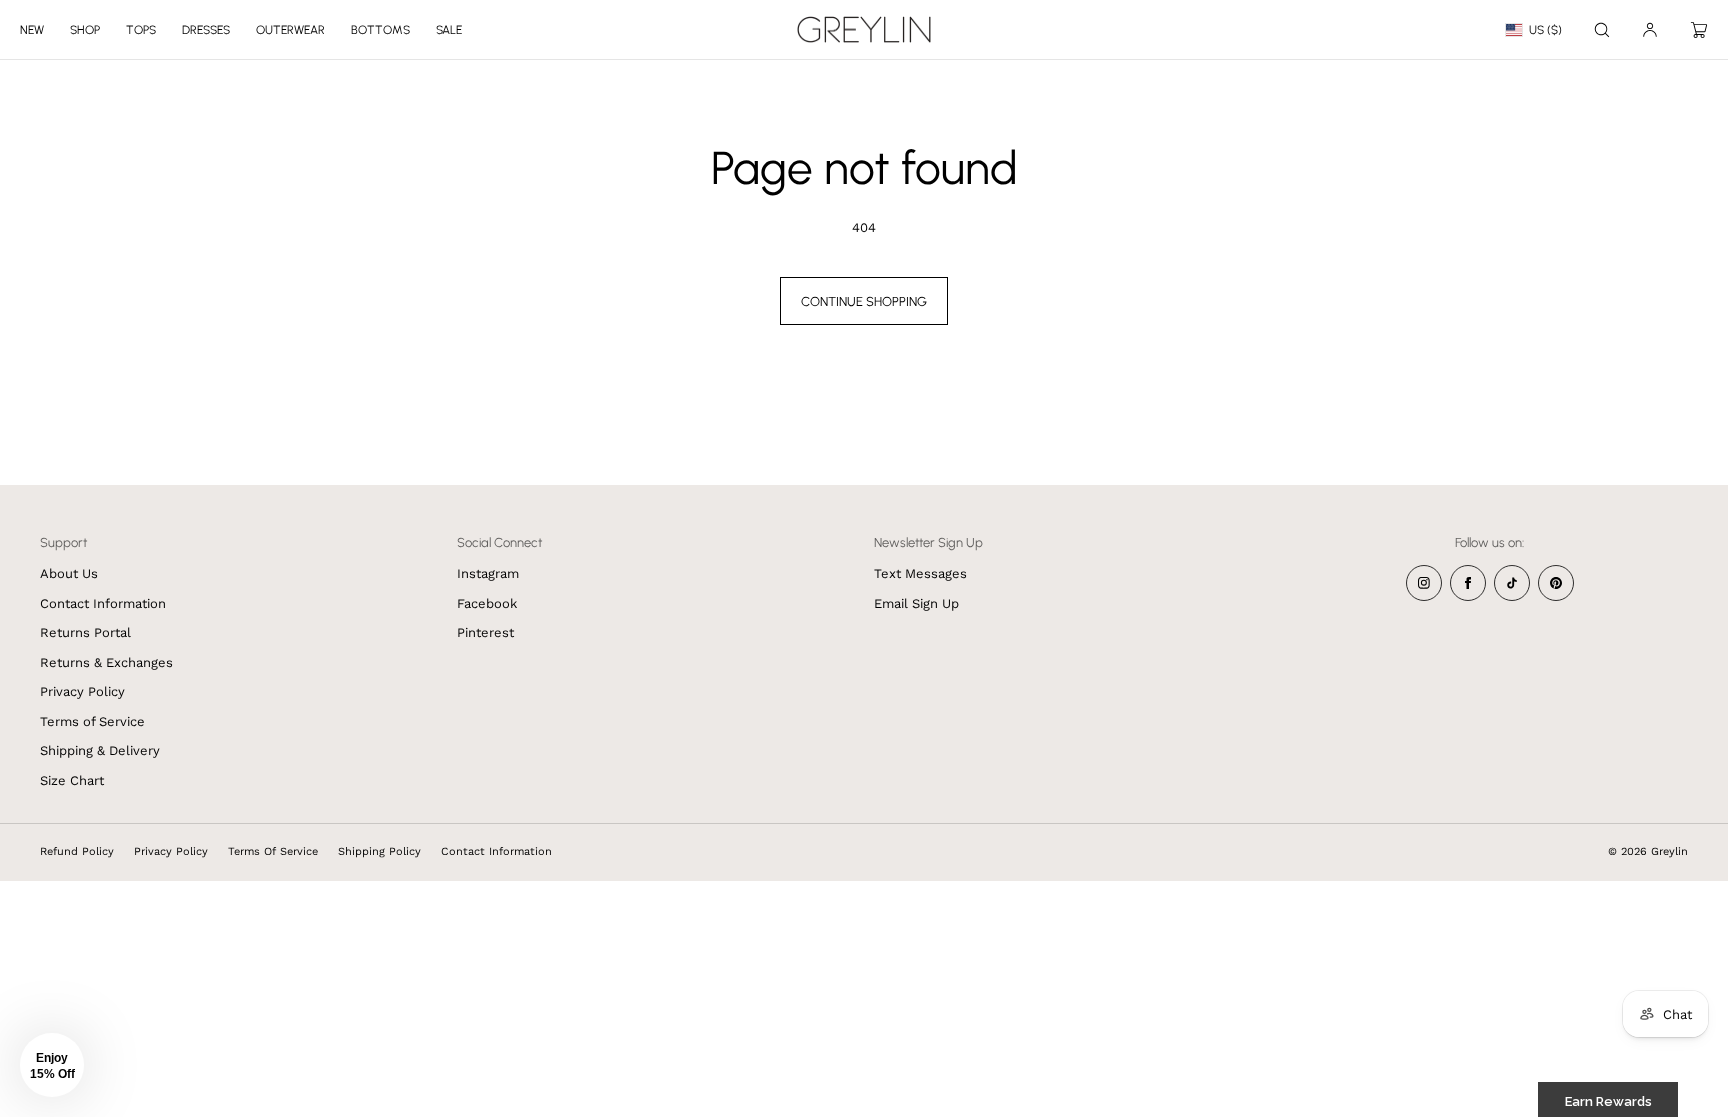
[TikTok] (1512, 583)
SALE (449, 30)
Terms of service (273, 851)
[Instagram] (1424, 583)
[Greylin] (864, 30)
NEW (32, 30)
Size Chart (72, 780)
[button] (1602, 29)
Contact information (496, 851)
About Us (69, 573)
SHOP (85, 30)
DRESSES (206, 30)
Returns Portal (85, 632)
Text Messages (920, 573)
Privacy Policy (82, 691)
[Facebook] (1468, 583)
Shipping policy (379, 851)
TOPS (141, 30)
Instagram (488, 573)
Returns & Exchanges (106, 662)
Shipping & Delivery (100, 750)
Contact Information (103, 603)
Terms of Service (92, 721)
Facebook (487, 603)
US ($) (1545, 30)
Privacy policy (171, 851)
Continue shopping (864, 301)
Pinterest (485, 632)
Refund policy (77, 851)
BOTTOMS (380, 30)
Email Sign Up (916, 603)
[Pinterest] (1556, 583)
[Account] (1650, 29)
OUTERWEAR (290, 30)
